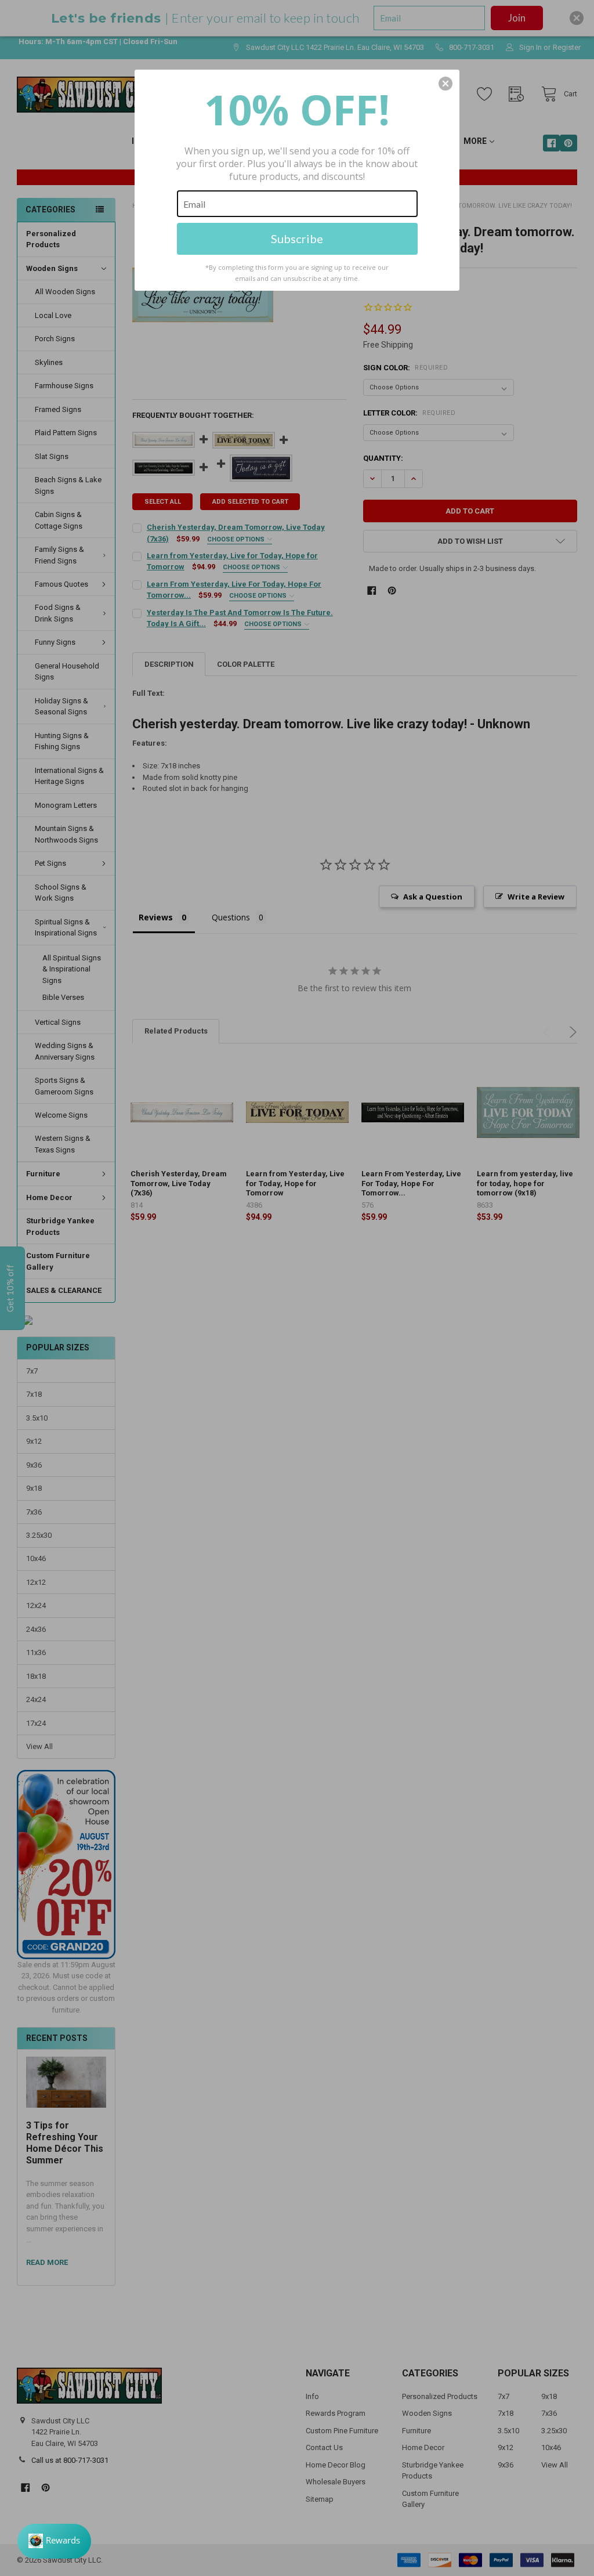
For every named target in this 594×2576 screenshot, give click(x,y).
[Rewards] (54, 2541)
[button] (445, 84)
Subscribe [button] (297, 239)
